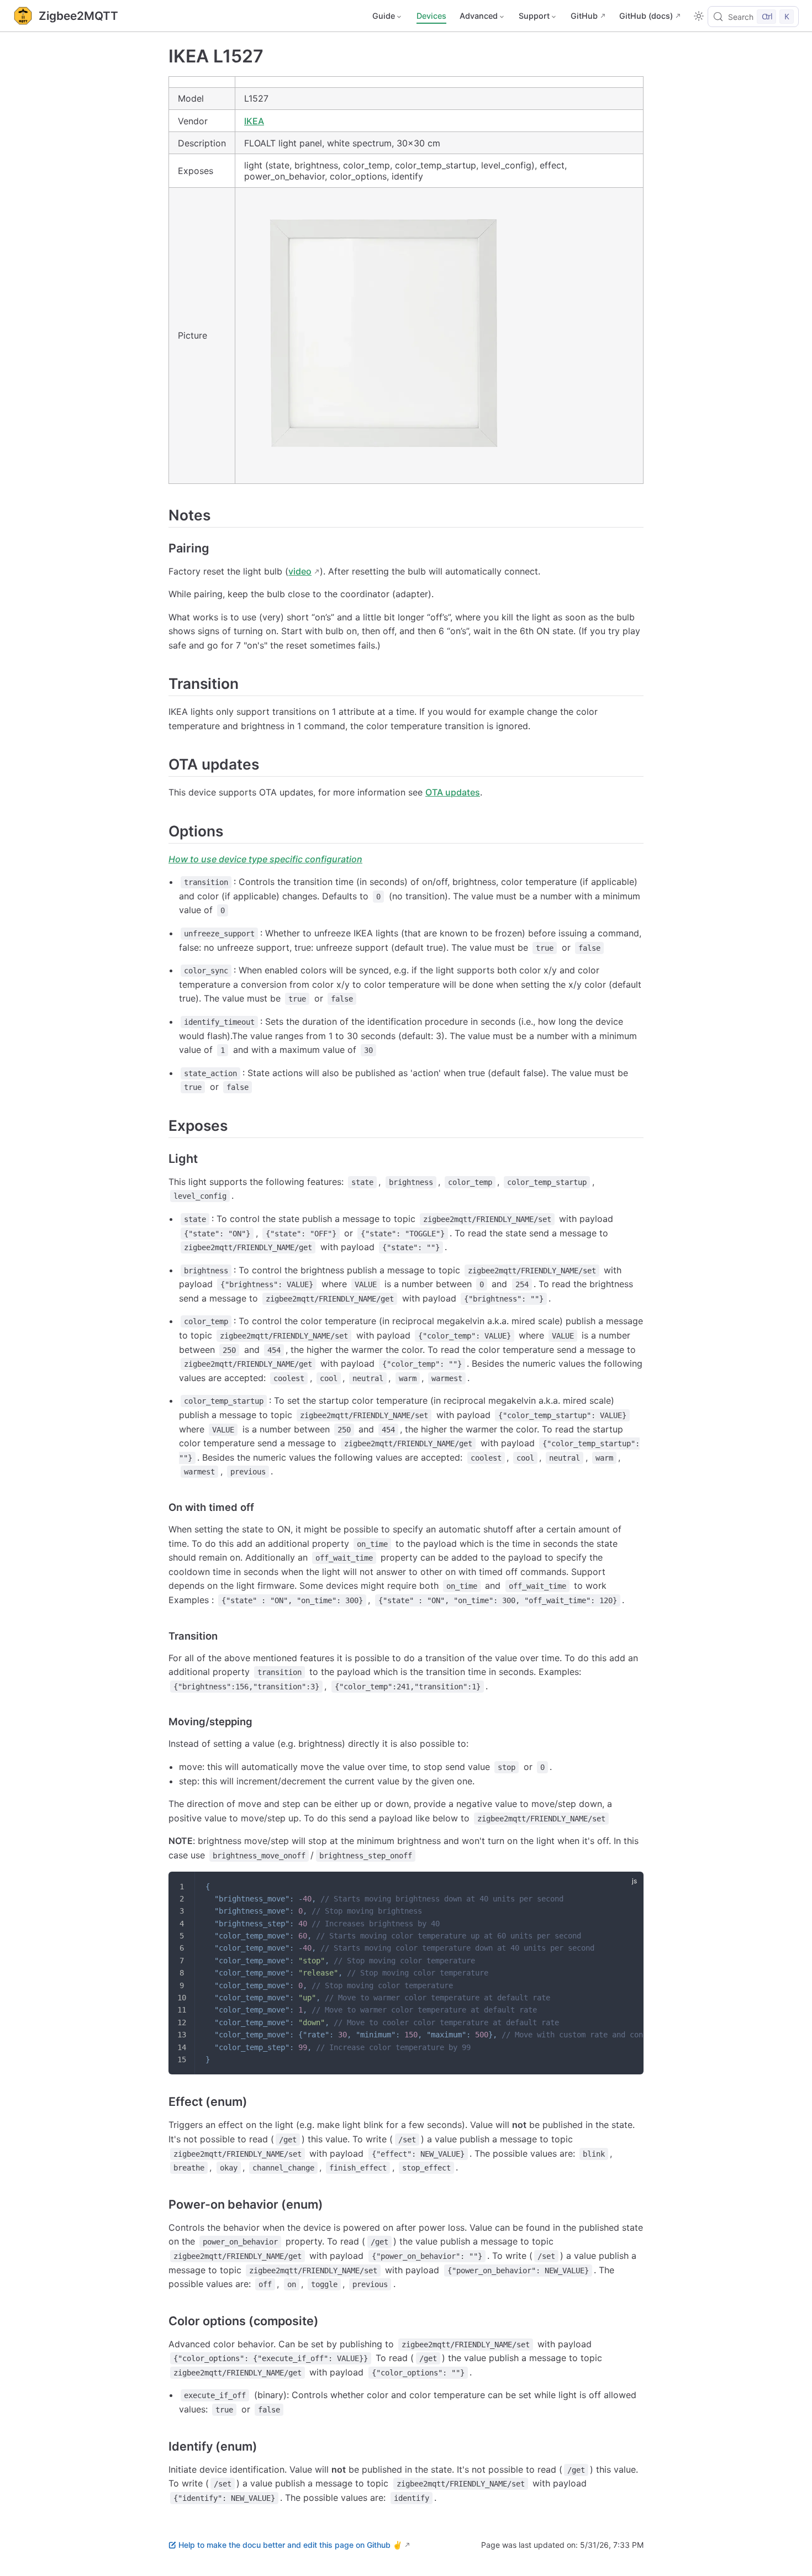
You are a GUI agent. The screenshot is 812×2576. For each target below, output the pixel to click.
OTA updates (453, 792)
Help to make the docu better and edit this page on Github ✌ (290, 2545)
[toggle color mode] (699, 16)
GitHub (584, 16)
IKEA (254, 121)
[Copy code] (628, 1887)
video (300, 571)
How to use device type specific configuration (265, 859)
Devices (431, 16)
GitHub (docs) (646, 16)
